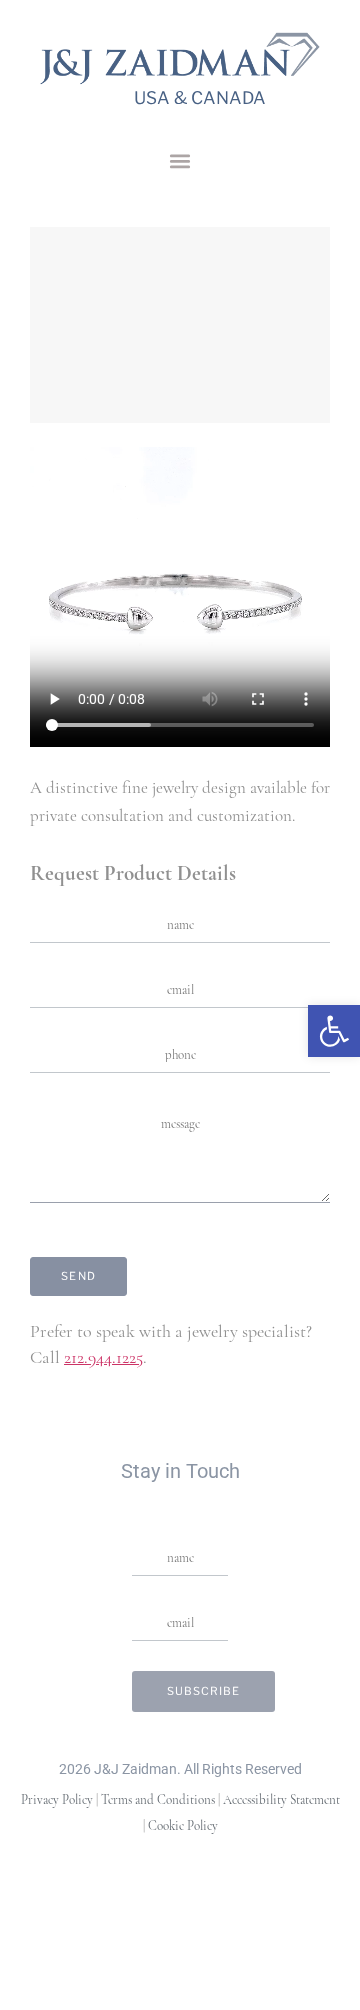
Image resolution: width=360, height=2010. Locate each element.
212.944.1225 (103, 1359)
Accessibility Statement (281, 1800)
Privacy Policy (57, 1800)
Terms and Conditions (158, 1800)
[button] (180, 160)
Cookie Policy (183, 1826)
